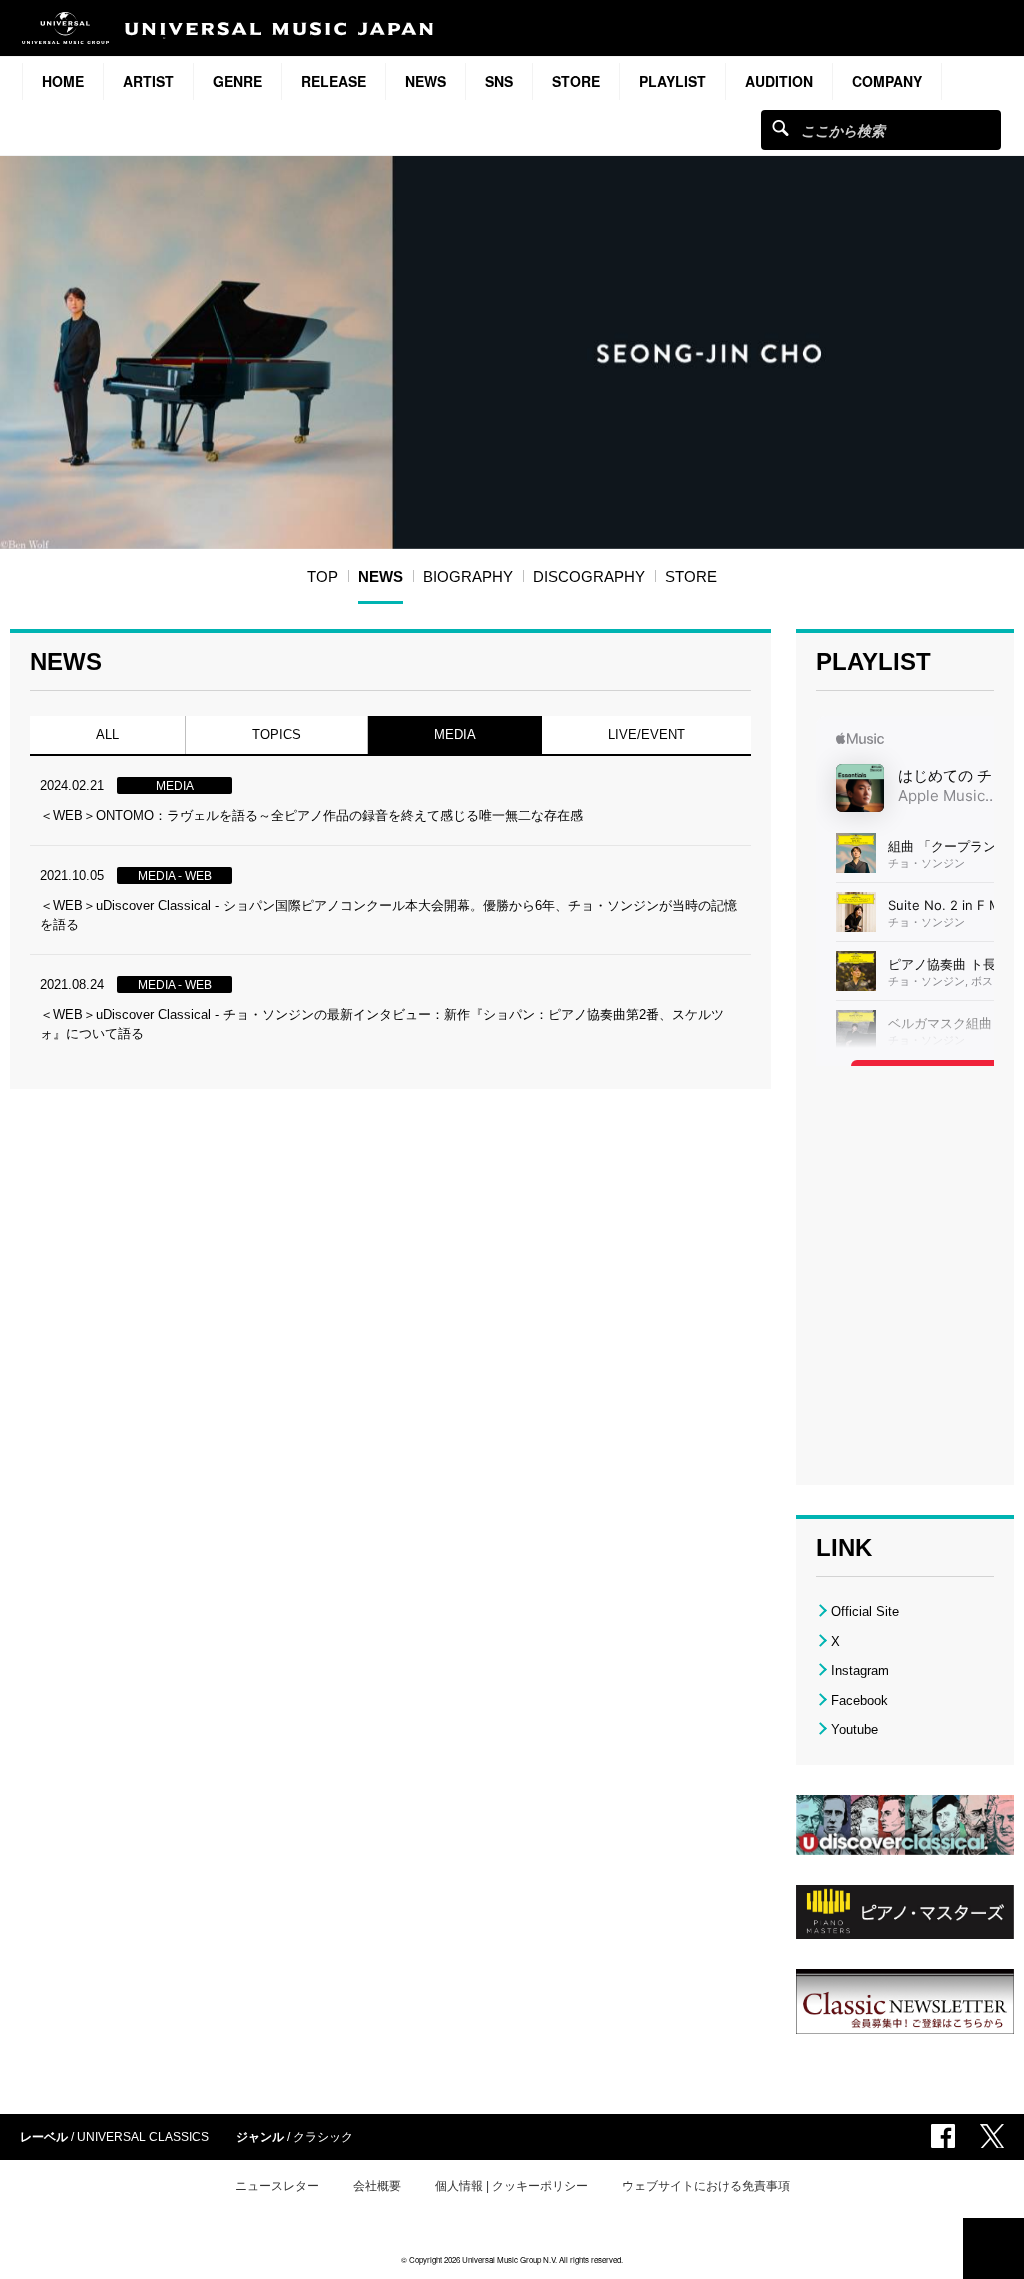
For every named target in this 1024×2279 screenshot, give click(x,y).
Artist (148, 81)
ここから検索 (780, 127)
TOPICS (276, 734)
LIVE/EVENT (646, 734)
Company (887, 81)
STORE (576, 81)
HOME (63, 81)
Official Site (865, 1611)
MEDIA (454, 734)
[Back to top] (993, 2248)
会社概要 (377, 2186)
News (425, 81)
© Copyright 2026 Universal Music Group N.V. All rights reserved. (512, 2259)
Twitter (992, 2136)
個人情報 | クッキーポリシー (511, 2186)
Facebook (859, 1700)
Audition (779, 81)
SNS (499, 81)
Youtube (854, 1729)
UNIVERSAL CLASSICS (143, 2137)
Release (333, 81)
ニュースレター (277, 2186)
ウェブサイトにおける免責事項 (706, 2186)
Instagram (860, 1670)
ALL (107, 734)
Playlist (672, 81)
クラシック (323, 2137)
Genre (237, 81)
